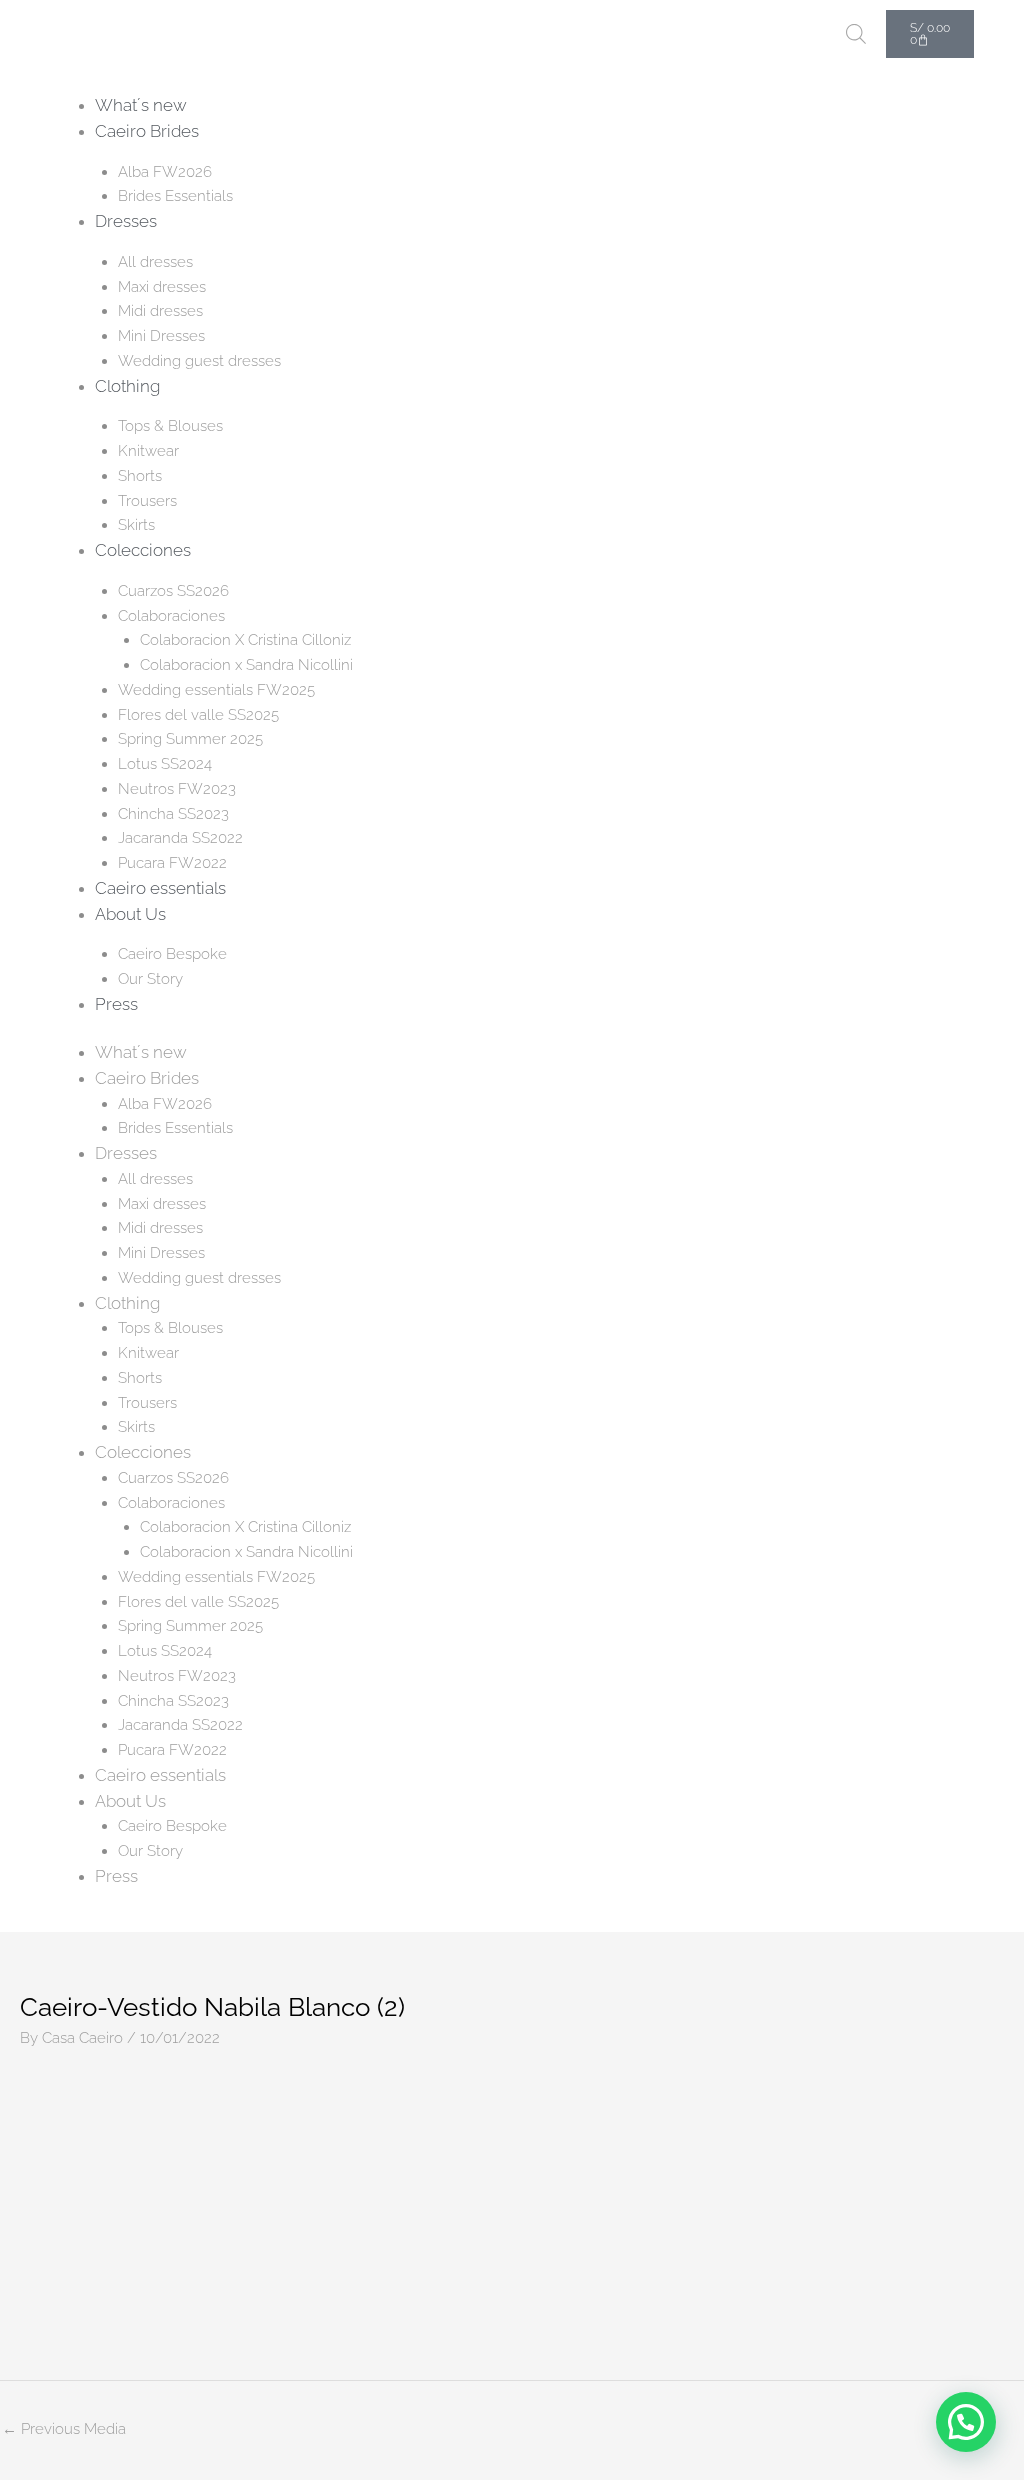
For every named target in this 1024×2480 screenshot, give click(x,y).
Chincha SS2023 (173, 814)
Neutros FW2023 (177, 789)
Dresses (126, 221)
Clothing (127, 386)
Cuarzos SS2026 (173, 591)
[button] (966, 2422)
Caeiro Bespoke (172, 954)
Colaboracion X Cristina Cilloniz (245, 640)
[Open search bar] (856, 34)
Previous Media (64, 2429)
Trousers (147, 501)
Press (116, 1004)
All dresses (155, 262)
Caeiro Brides (147, 131)
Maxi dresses (162, 287)
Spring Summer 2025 (190, 739)
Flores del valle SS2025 (198, 715)
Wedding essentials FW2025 (216, 690)
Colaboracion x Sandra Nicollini (246, 665)
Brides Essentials (175, 196)
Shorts (140, 476)
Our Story (150, 979)
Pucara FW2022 (172, 863)
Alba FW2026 (165, 172)
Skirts (136, 525)
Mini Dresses (161, 336)
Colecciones (143, 550)
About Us (130, 914)
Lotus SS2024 (165, 764)
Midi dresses (160, 311)
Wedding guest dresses (199, 361)
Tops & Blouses (170, 426)
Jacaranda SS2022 (180, 838)
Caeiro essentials (160, 888)
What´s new (141, 105)
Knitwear (148, 451)
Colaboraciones (171, 616)
